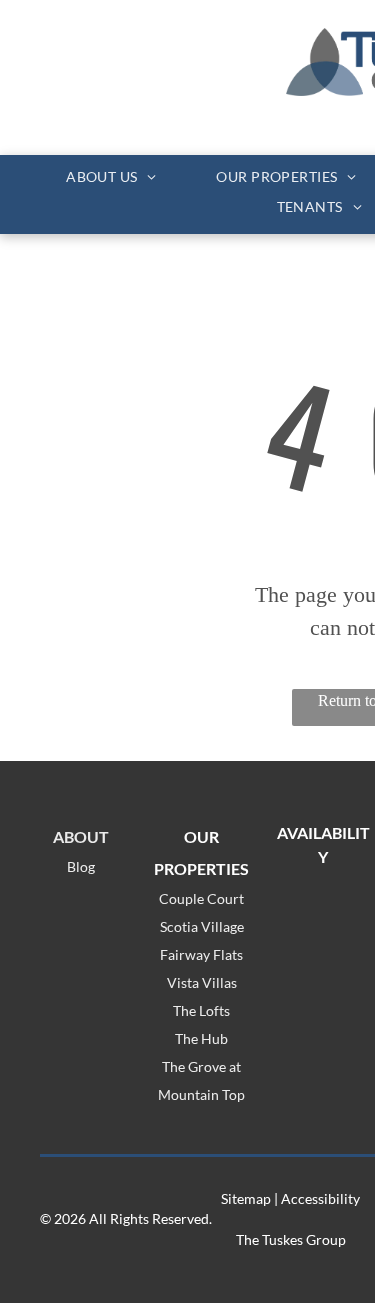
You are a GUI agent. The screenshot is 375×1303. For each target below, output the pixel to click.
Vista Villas (202, 982)
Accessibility (320, 1198)
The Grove (194, 1066)
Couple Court (201, 898)
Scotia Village (202, 926)
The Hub (201, 1038)
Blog (81, 866)
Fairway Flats (201, 954)
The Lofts (201, 1010)
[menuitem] (111, 176)
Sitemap (246, 1198)
